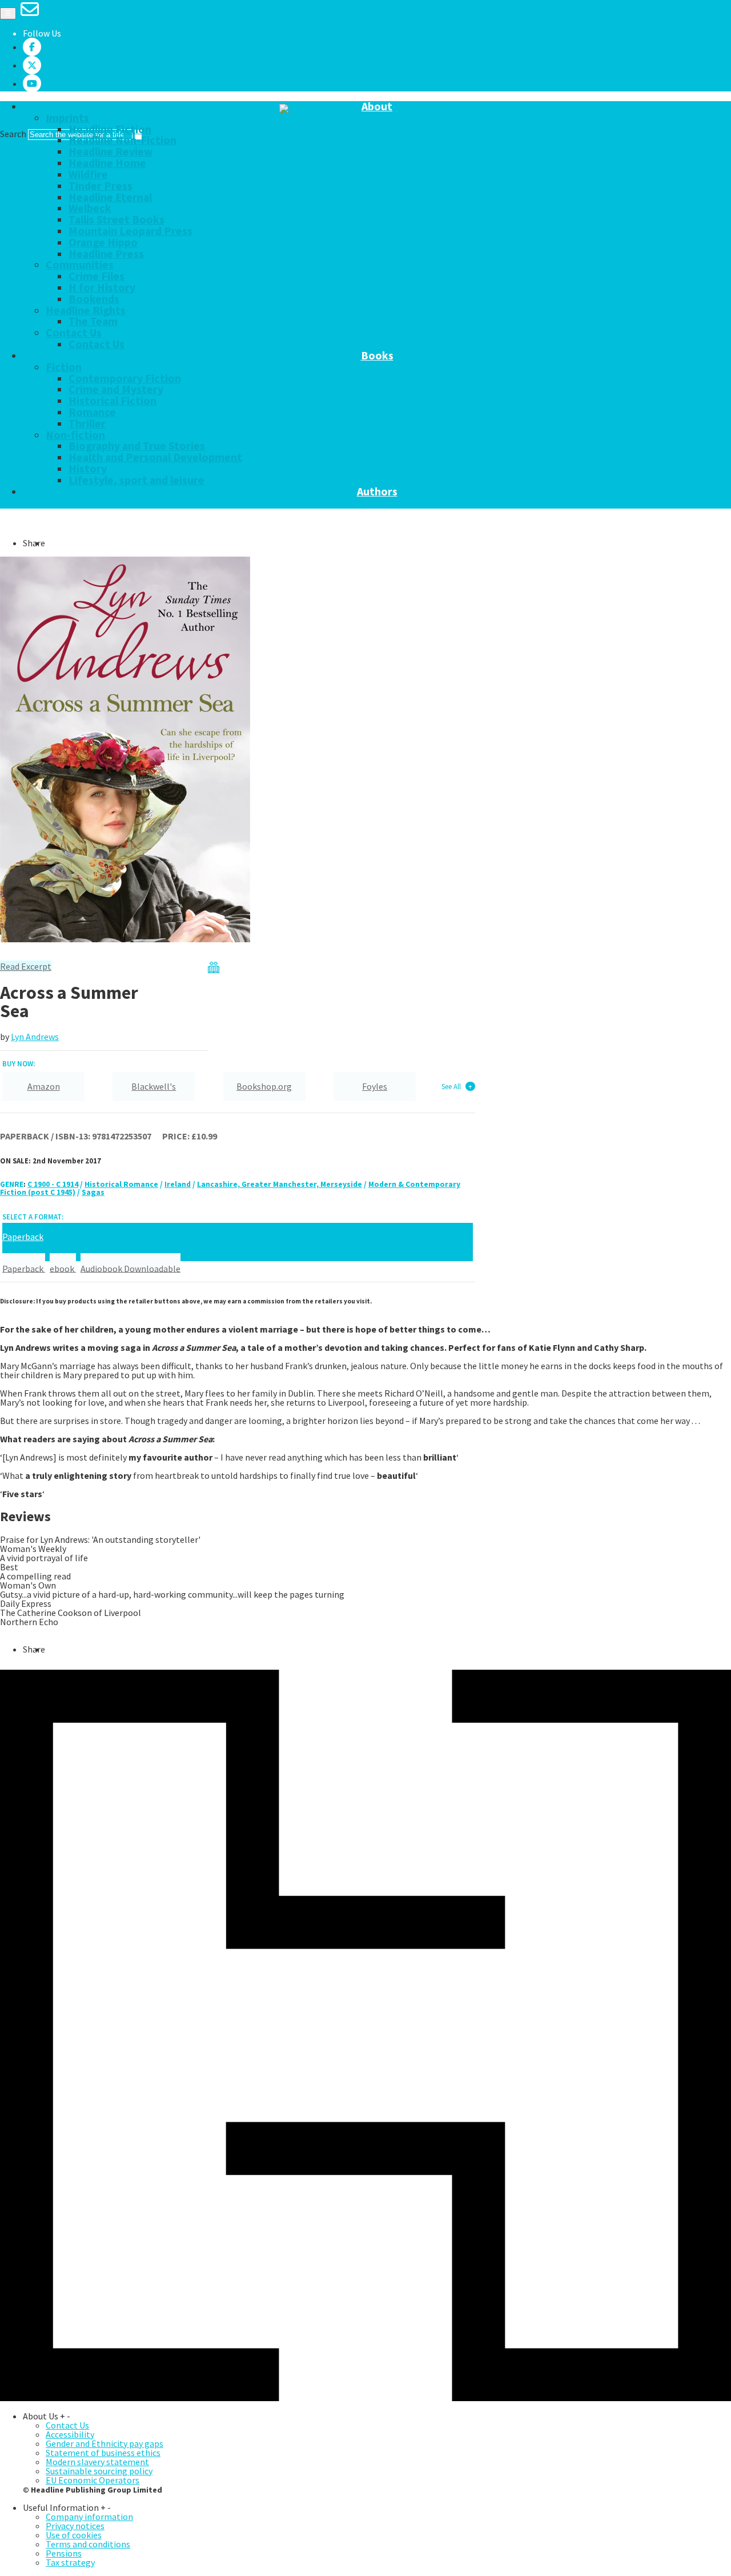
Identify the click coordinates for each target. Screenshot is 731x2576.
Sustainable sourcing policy (99, 2471)
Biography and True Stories (137, 446)
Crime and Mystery (116, 389)
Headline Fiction (110, 129)
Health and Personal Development (155, 457)
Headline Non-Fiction (122, 140)
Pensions (64, 2553)
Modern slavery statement (97, 2462)
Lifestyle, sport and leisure (136, 480)
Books (377, 356)
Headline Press (106, 254)
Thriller (87, 423)
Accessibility (70, 2434)
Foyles (375, 1086)
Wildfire (88, 174)
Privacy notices (75, 2526)
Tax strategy (70, 2562)
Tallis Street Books (117, 219)
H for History (102, 287)
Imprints (67, 118)
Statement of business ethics (103, 2453)
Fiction (64, 367)
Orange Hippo (103, 242)
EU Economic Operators (93, 2480)
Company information (89, 2517)
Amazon (44, 1086)
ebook (63, 1268)
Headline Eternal (110, 197)
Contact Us (74, 333)
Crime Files (97, 276)
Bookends (94, 299)
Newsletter (158, 503)
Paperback (24, 1268)
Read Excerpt (26, 966)
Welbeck (90, 208)
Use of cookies (74, 2535)
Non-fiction (75, 435)
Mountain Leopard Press (130, 231)
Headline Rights (86, 310)
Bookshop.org (264, 1086)
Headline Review (111, 151)
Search (13, 134)
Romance (92, 412)
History (88, 469)
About (377, 107)
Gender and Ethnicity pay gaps (105, 2443)
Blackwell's (154, 1086)
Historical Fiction (113, 401)
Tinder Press (101, 186)
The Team (93, 321)
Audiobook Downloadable (130, 1268)
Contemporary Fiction (125, 378)
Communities (80, 265)
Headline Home (107, 163)
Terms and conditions (88, 2544)
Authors (377, 492)
